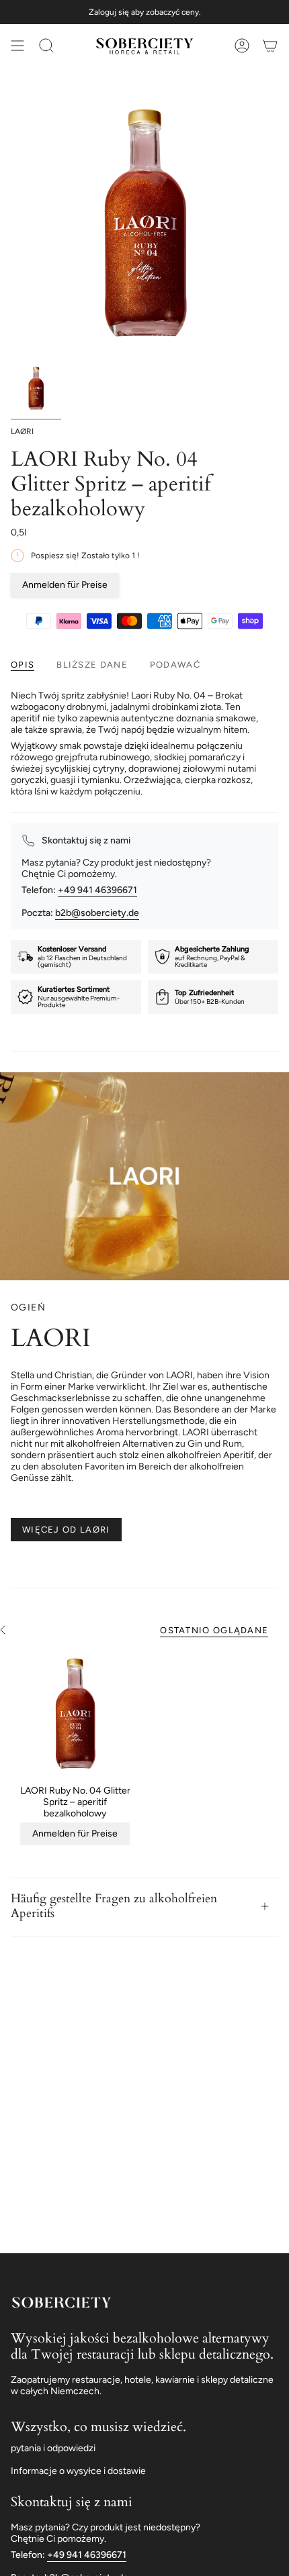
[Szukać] (46, 46)
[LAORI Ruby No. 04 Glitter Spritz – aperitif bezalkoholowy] (75, 1713)
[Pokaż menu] (17, 46)
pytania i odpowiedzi (53, 2448)
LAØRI (22, 431)
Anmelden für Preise (65, 585)
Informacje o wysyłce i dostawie (78, 2471)
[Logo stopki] (61, 2302)
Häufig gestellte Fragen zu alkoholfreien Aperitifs (114, 1906)
